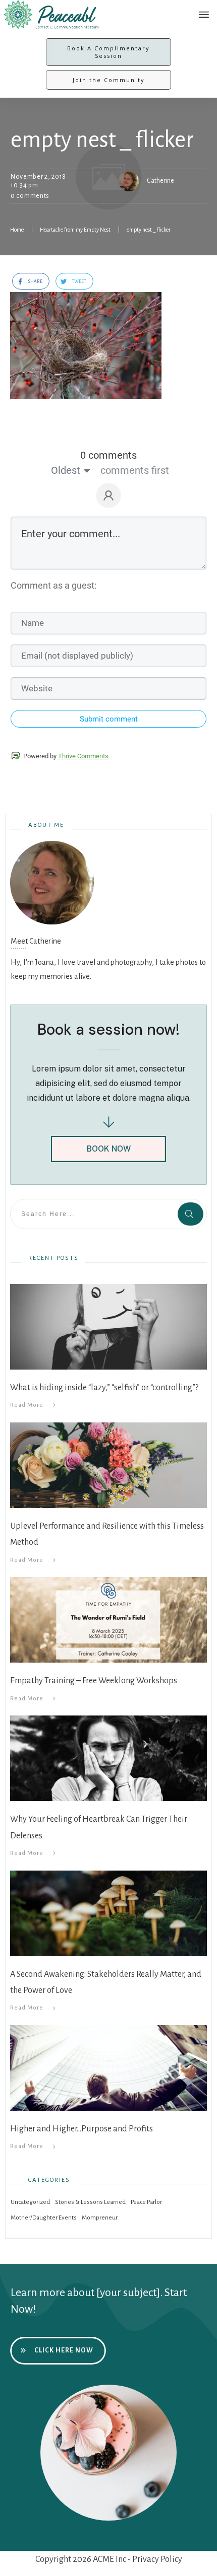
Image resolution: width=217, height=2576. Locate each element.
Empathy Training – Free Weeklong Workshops (94, 1681)
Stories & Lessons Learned (90, 2202)
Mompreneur (100, 2218)
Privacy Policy (157, 2559)
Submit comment (109, 719)
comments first (135, 470)
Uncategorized (30, 2202)
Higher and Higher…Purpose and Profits (82, 2129)
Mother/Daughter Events (44, 2218)
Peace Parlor (146, 2202)
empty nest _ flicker (102, 140)
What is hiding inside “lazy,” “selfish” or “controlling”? (104, 1388)
